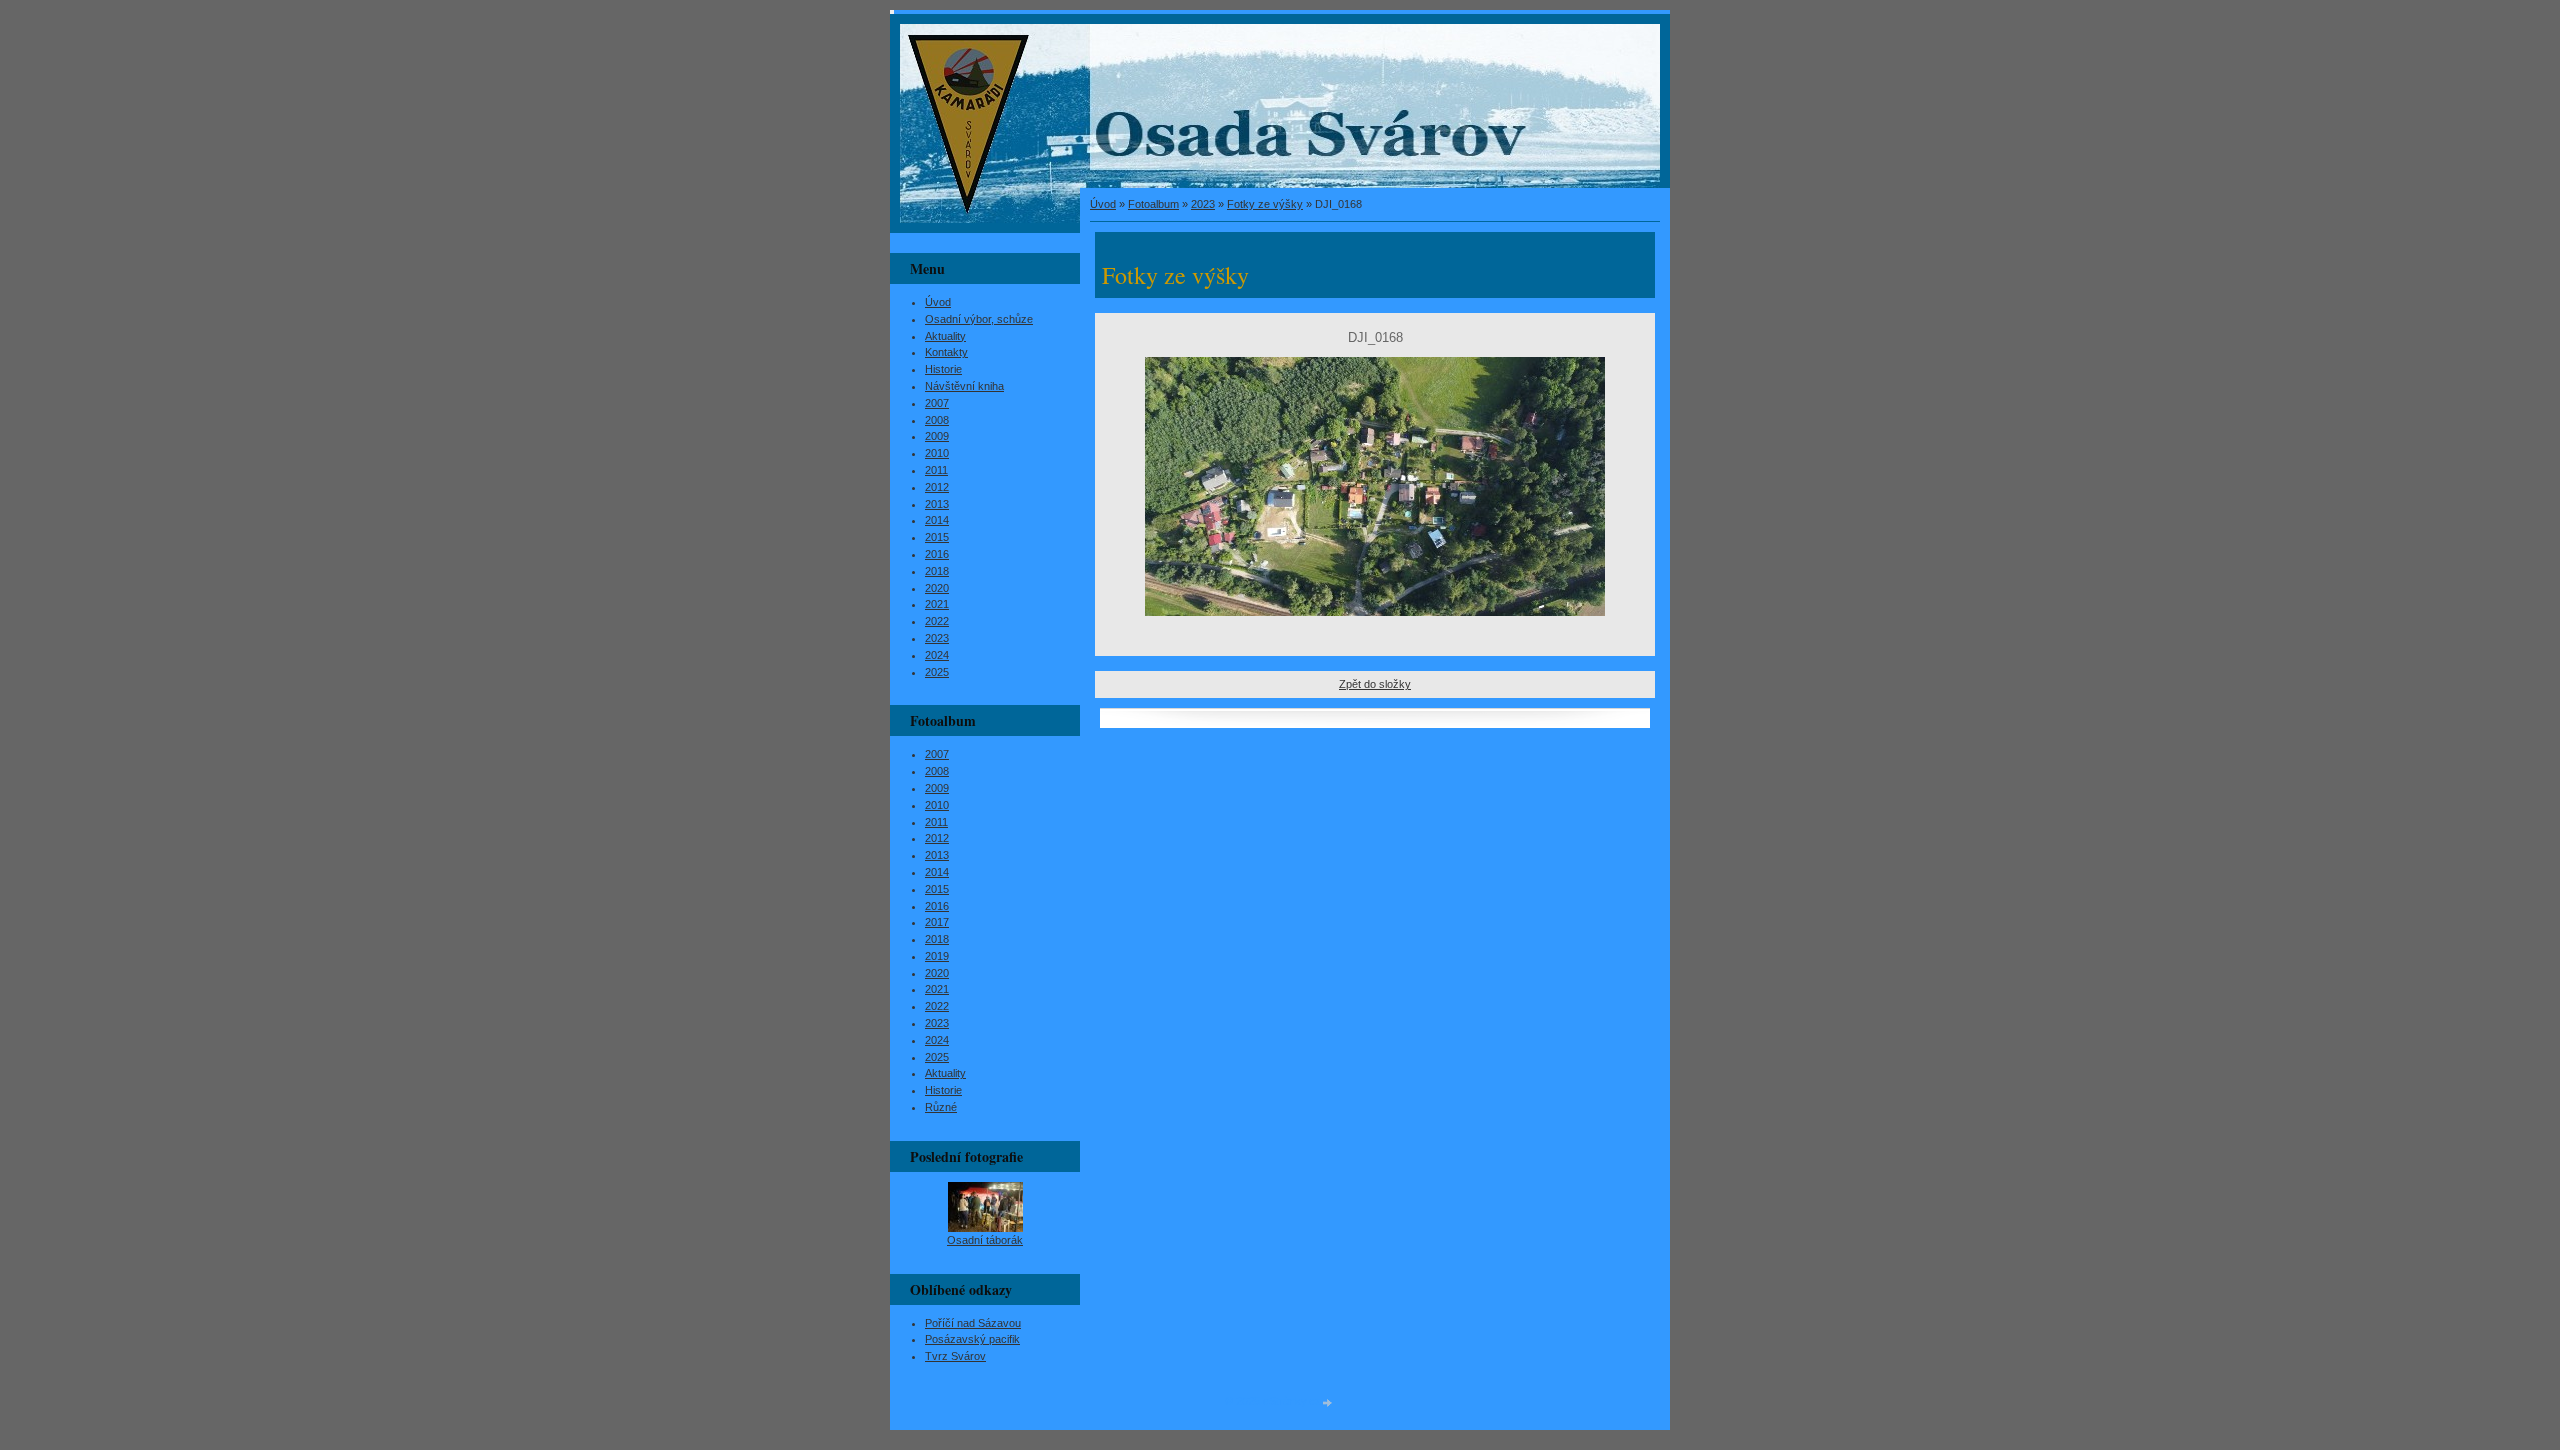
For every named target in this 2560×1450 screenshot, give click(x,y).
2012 (937, 487)
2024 (937, 655)
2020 (937, 588)
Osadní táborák (985, 1240)
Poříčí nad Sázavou (973, 1323)
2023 (1203, 204)
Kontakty (946, 352)
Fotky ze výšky (1265, 204)
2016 (937, 554)
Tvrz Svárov (955, 1356)
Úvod (1103, 204)
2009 (937, 436)
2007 (937, 403)
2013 (937, 504)
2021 (937, 604)
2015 (937, 537)
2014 (937, 520)
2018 (937, 571)
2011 (936, 470)
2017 (937, 922)
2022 (937, 621)
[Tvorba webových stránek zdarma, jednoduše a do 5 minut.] (1328, 1402)
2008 (937, 420)
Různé (941, 1107)
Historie (943, 369)
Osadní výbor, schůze (979, 319)
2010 (937, 453)
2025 (937, 672)
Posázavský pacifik (972, 1339)
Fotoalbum (1153, 204)
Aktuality (945, 336)
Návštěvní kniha (964, 386)
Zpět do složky (1375, 684)
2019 (937, 956)
